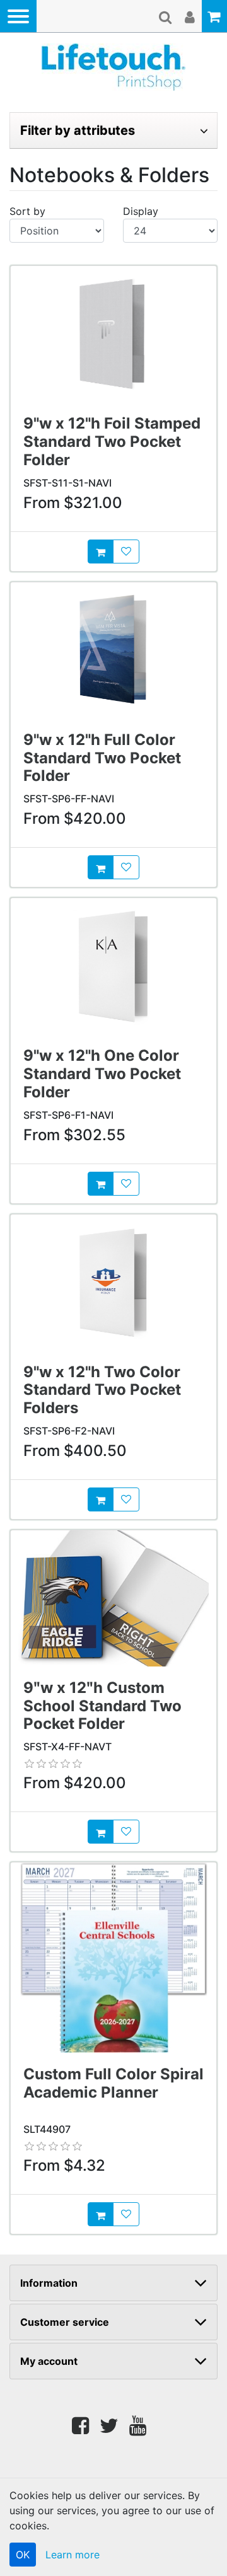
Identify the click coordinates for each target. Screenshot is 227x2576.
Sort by (27, 211)
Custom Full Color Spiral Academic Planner (113, 2083)
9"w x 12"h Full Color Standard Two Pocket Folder (102, 758)
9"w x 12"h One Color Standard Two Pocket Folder (102, 1074)
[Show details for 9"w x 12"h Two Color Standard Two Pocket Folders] (113, 1283)
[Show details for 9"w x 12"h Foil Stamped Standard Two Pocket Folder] (113, 334)
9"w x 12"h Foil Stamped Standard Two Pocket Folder (112, 442)
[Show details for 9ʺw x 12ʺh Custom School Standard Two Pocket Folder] (113, 1598)
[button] (18, 16)
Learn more (73, 2555)
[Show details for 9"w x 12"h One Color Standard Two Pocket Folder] (113, 966)
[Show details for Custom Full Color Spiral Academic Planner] (113, 1958)
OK (23, 2555)
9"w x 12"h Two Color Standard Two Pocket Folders (102, 1390)
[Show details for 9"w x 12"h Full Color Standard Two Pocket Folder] (113, 650)
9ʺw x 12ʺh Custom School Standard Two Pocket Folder (102, 1706)
